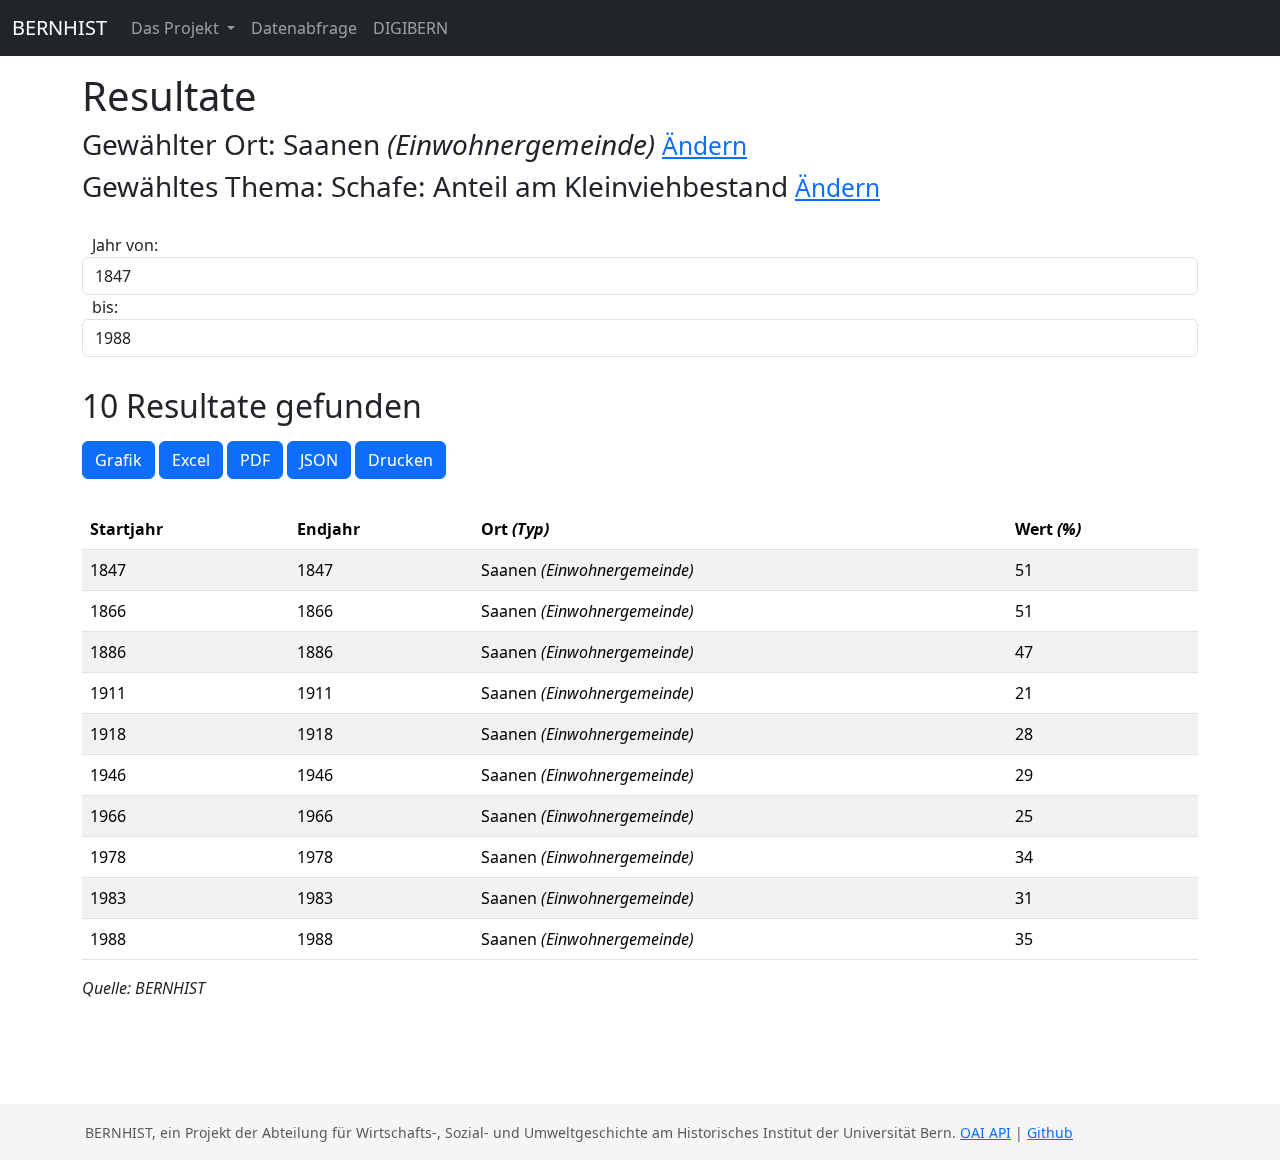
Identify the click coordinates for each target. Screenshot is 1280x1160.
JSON (319, 460)
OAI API (985, 1132)
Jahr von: (125, 245)
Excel (191, 460)
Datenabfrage (304, 28)
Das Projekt (177, 28)
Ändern (704, 145)
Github (1050, 1132)
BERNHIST (59, 27)
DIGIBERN (410, 28)
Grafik (118, 460)
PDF (255, 460)
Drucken (400, 460)
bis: (105, 307)
